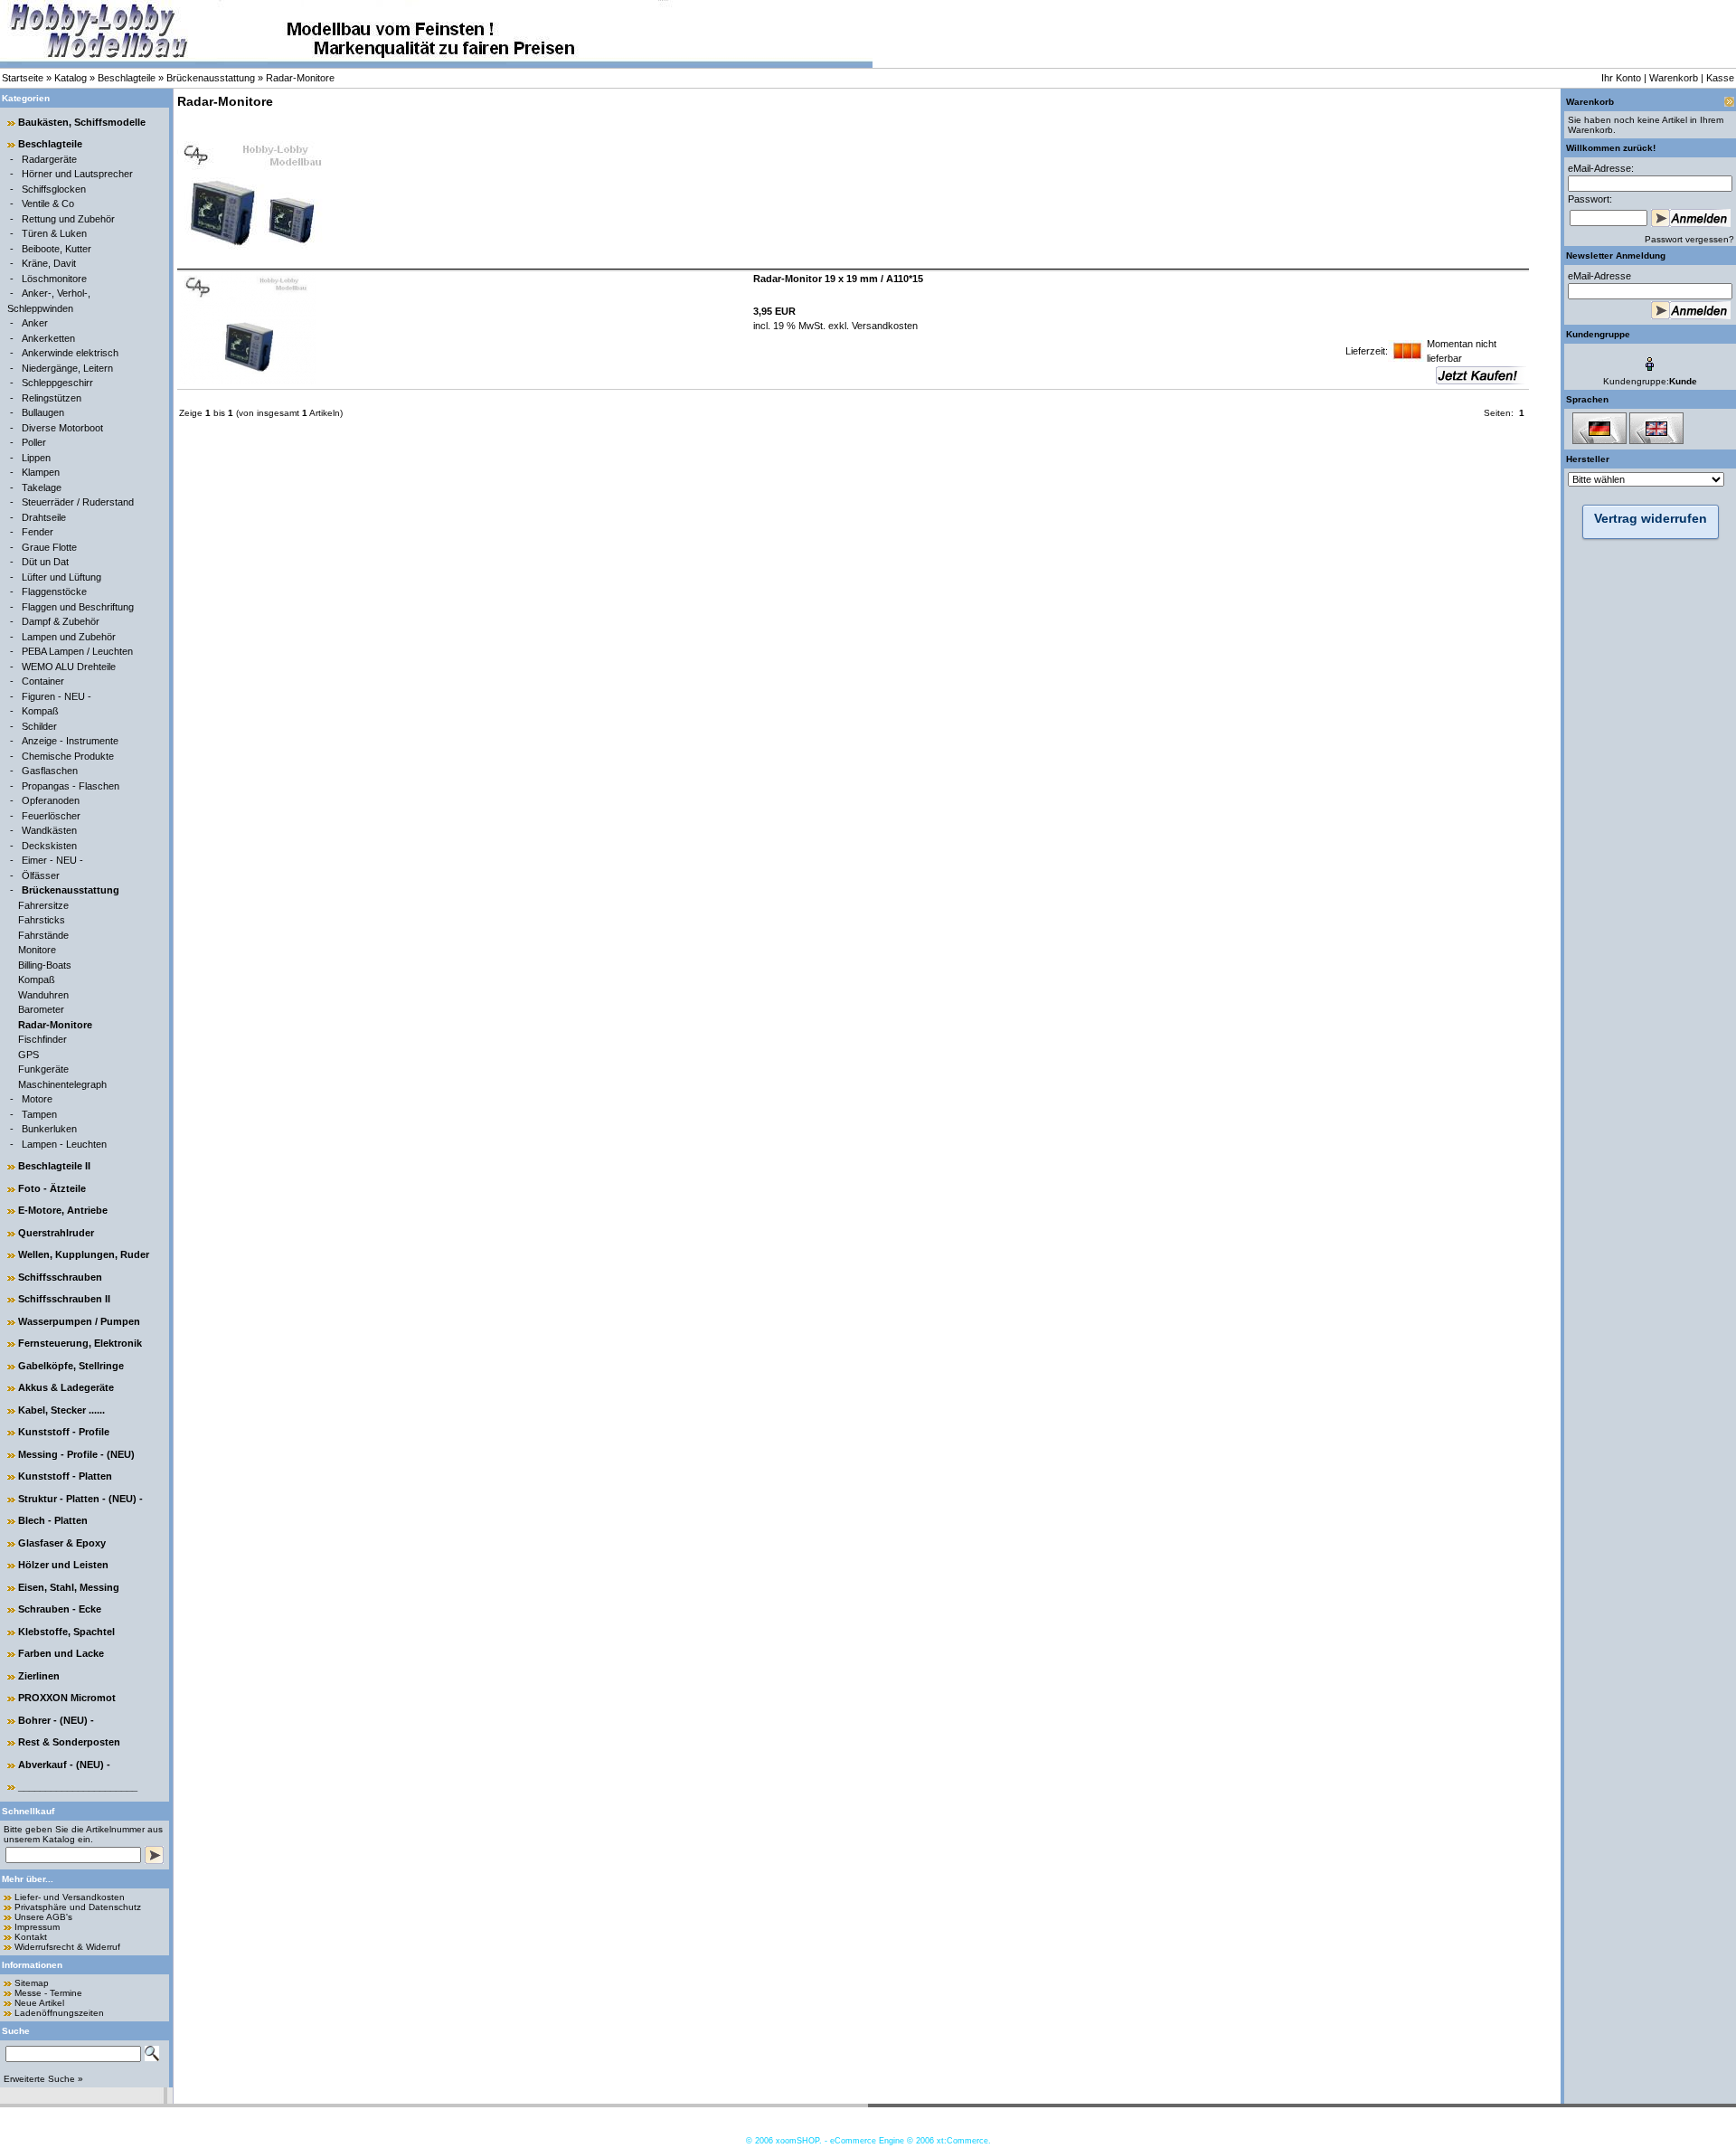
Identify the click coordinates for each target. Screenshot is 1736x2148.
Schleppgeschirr (57, 383)
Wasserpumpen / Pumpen (79, 1321)
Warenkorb (1674, 78)
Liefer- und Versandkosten (70, 1897)
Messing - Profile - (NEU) (76, 1454)
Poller (34, 442)
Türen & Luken (54, 233)
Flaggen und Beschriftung (78, 607)
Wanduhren (43, 995)
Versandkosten (883, 326)
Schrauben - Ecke (60, 1609)
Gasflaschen (50, 771)
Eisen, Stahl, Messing (69, 1587)
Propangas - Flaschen (71, 786)
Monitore (37, 950)
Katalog (71, 78)
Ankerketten (48, 338)
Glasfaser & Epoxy (62, 1543)
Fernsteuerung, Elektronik (80, 1343)
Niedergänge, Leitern (67, 368)
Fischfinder (42, 1039)
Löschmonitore (54, 279)
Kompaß (40, 711)
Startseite (23, 78)
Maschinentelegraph (62, 1084)
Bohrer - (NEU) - (56, 1720)
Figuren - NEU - (57, 696)
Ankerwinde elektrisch (70, 353)
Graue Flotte (49, 547)
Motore (37, 1099)
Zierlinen (39, 1676)
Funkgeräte (43, 1069)
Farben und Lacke (61, 1653)
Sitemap (32, 1983)
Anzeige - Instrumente (70, 741)
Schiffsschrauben (60, 1277)
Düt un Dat (45, 562)
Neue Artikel (39, 2003)
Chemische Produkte (68, 756)
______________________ (78, 1786)
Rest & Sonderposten (69, 1742)
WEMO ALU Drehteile (69, 667)
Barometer (41, 1009)
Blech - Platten (53, 1520)
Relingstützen (52, 398)
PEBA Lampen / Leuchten (77, 651)
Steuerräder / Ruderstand (78, 502)
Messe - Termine (48, 1993)
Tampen (39, 1114)
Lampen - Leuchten (64, 1144)
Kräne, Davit (49, 263)
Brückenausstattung (211, 78)
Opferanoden (51, 800)
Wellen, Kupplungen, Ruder (84, 1254)
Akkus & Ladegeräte (66, 1387)
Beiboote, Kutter (57, 249)
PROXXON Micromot (67, 1698)
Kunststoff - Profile (64, 1432)
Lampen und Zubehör (69, 637)
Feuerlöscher (51, 816)
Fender (38, 532)
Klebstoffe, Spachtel (66, 1632)
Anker (35, 323)
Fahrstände (43, 935)
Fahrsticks (42, 920)
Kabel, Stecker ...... (61, 1410)
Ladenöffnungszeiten (59, 2013)
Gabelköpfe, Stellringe (71, 1366)
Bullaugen (43, 412)
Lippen (36, 458)
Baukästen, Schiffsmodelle (82, 122)
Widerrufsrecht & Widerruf (67, 1947)
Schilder (39, 726)
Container (43, 681)
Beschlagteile (127, 78)
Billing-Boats (45, 965)
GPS (28, 1055)
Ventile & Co (48, 203)
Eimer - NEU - (52, 860)
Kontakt (31, 1937)
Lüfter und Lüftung (61, 577)
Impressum (37, 1927)
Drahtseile (44, 517)
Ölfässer (41, 875)
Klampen (41, 472)
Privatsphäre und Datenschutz (78, 1907)
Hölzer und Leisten (63, 1565)
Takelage (42, 487)
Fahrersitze (43, 905)
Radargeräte (49, 159)
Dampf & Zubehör (61, 621)
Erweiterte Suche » (43, 2079)
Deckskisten (49, 846)
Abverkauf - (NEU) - (64, 1765)
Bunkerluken (49, 1129)
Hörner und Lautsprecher (77, 174)
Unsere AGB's (43, 1917)
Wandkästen (49, 830)
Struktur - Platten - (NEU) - (80, 1499)
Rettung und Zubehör (68, 219)
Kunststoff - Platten (65, 1476)
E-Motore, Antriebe (63, 1210)
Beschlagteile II (54, 1166)
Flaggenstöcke (54, 591)
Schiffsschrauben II (64, 1299)
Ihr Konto (1621, 78)
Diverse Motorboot (62, 428)
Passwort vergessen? (1689, 239)
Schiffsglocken (54, 189)
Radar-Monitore (300, 78)
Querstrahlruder (56, 1233)
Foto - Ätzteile (52, 1188)
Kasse (1720, 78)
